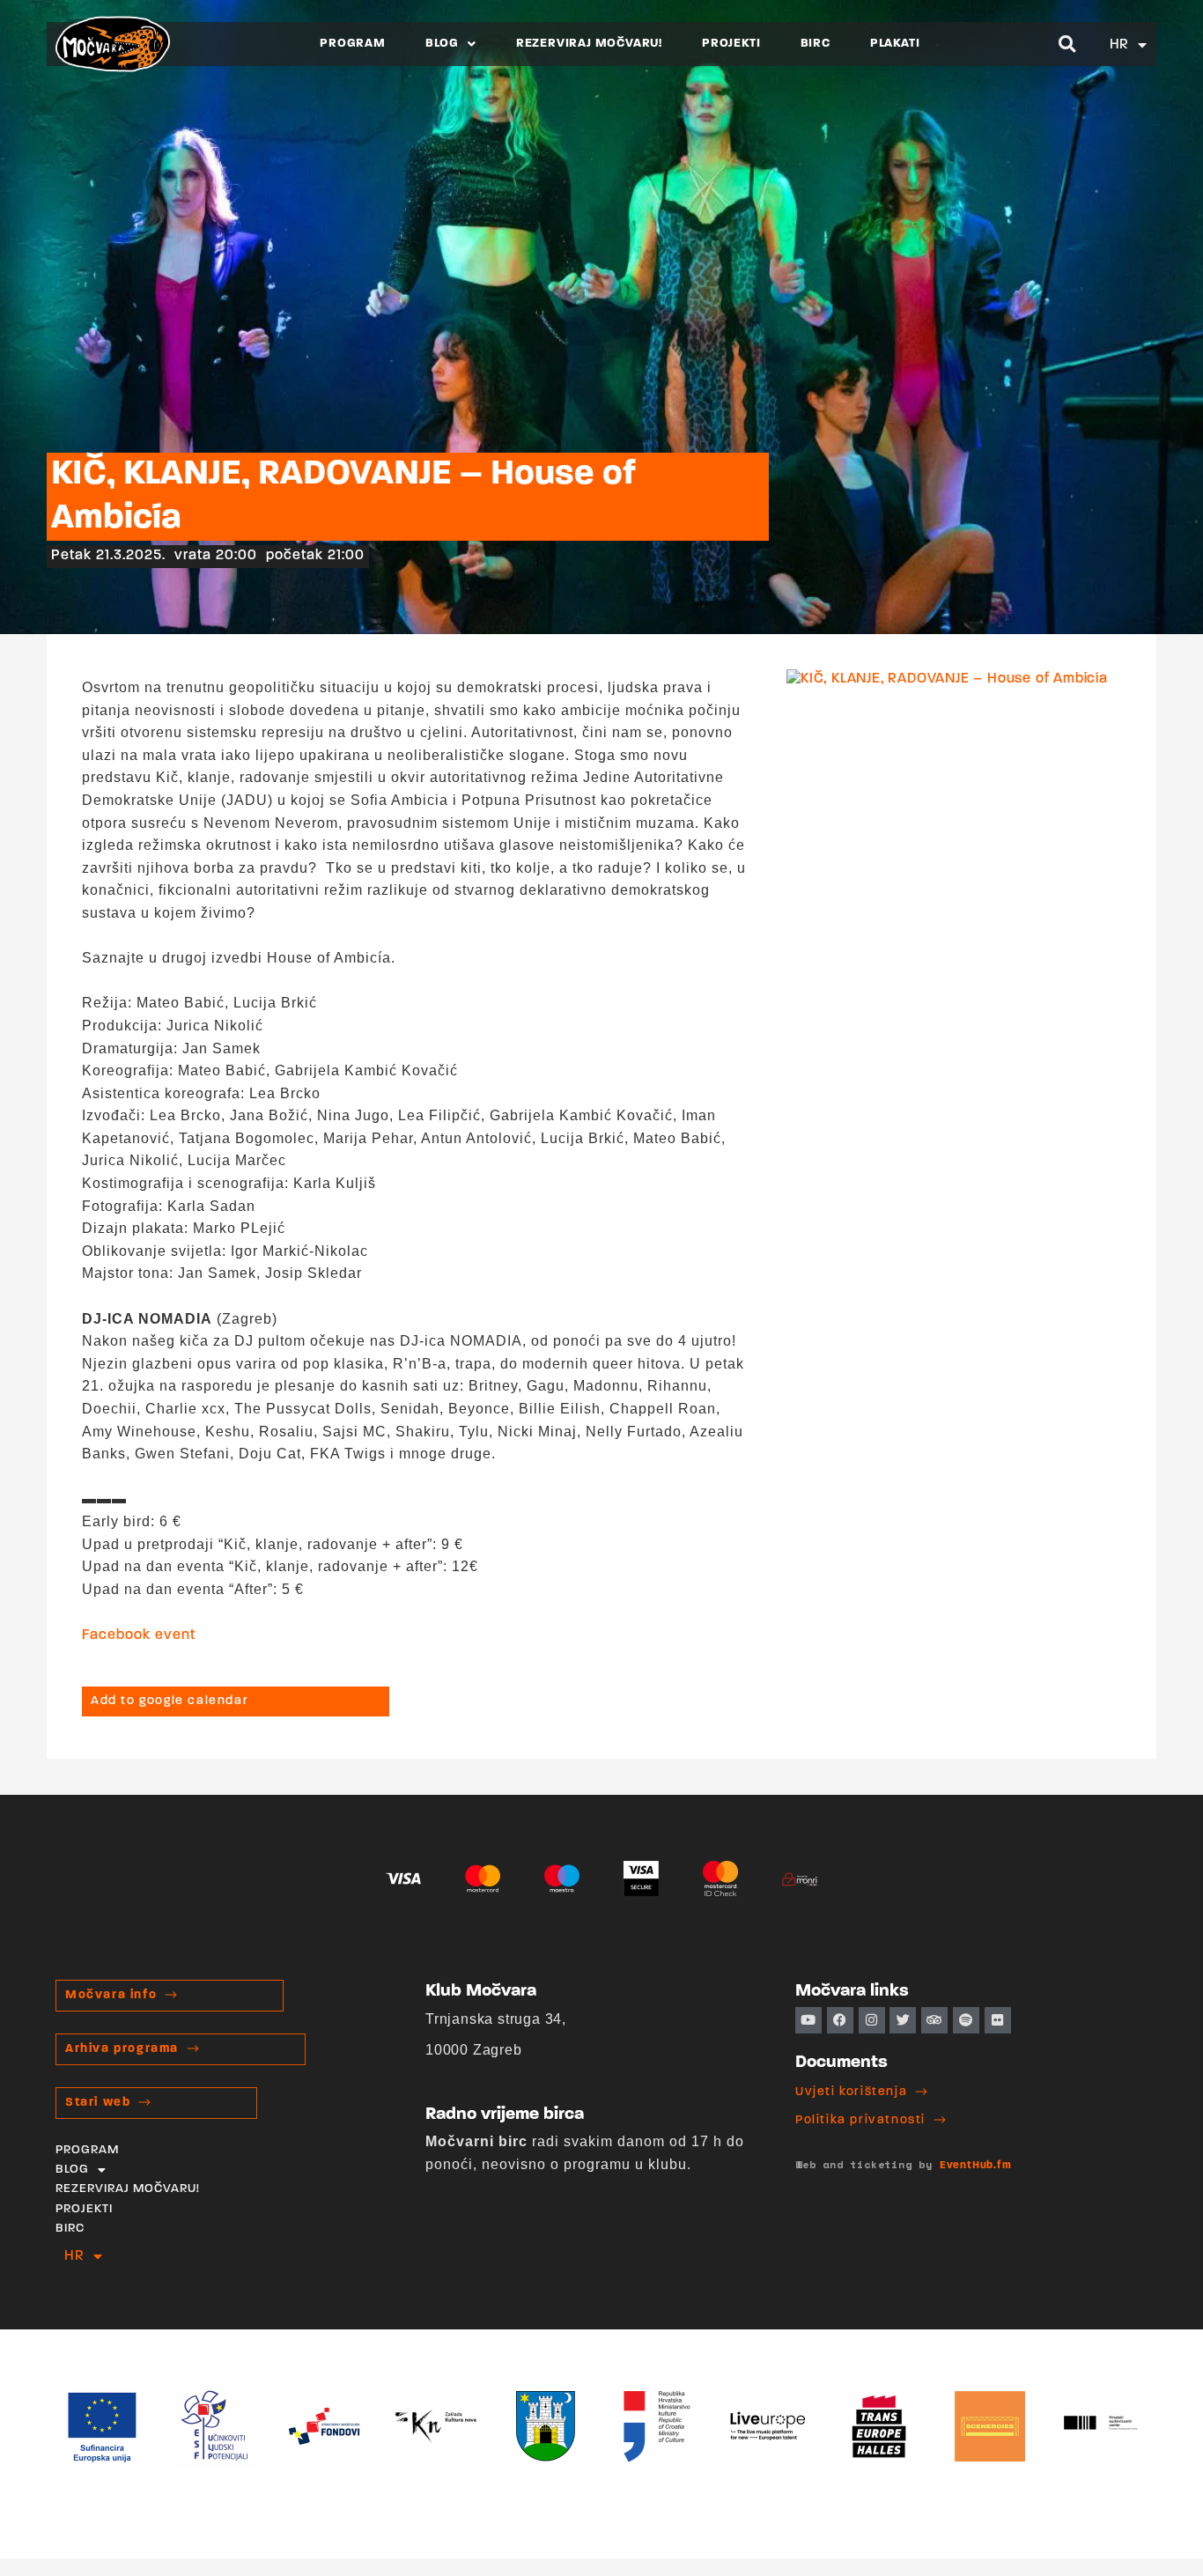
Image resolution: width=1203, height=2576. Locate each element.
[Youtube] (808, 2020)
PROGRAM (353, 44)
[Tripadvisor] (934, 2020)
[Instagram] (872, 2020)
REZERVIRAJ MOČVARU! (589, 44)
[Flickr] (998, 2020)
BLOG (442, 44)
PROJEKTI (731, 44)
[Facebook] (840, 2020)
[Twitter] (903, 2020)
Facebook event (139, 1635)
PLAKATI (895, 44)
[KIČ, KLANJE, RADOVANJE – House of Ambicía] (947, 679)
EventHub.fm (976, 2166)
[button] (1068, 44)
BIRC (816, 44)
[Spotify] (966, 2020)
